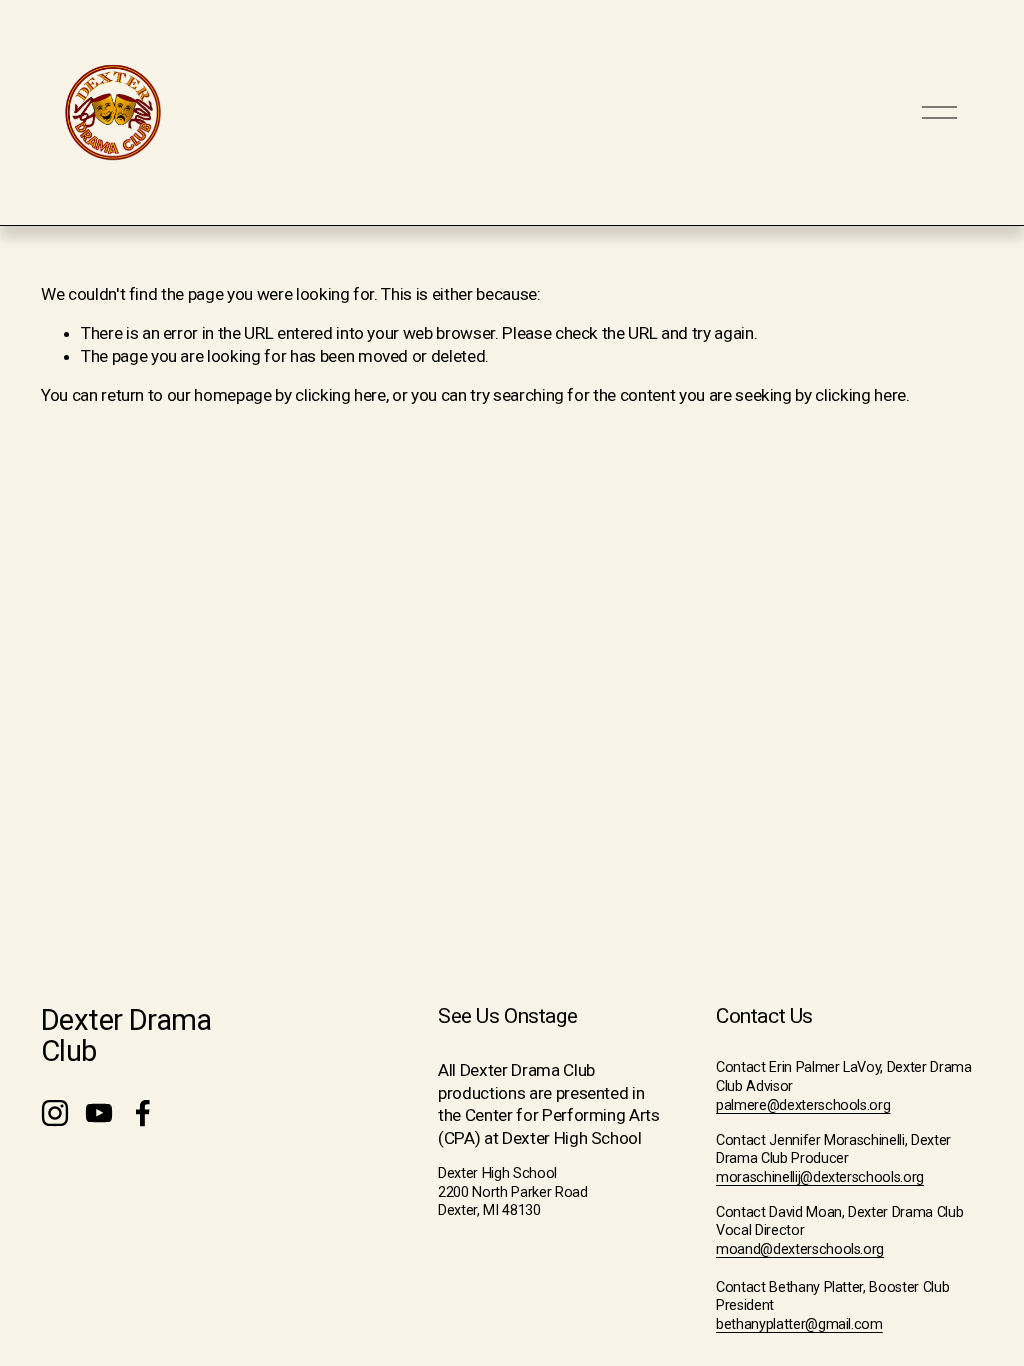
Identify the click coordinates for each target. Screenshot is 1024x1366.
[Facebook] (143, 1113)
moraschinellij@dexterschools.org (820, 1177)
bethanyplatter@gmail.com (799, 1324)
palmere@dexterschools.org (803, 1105)
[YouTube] (99, 1113)
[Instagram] (55, 1113)
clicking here (340, 395)
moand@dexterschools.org (800, 1249)
